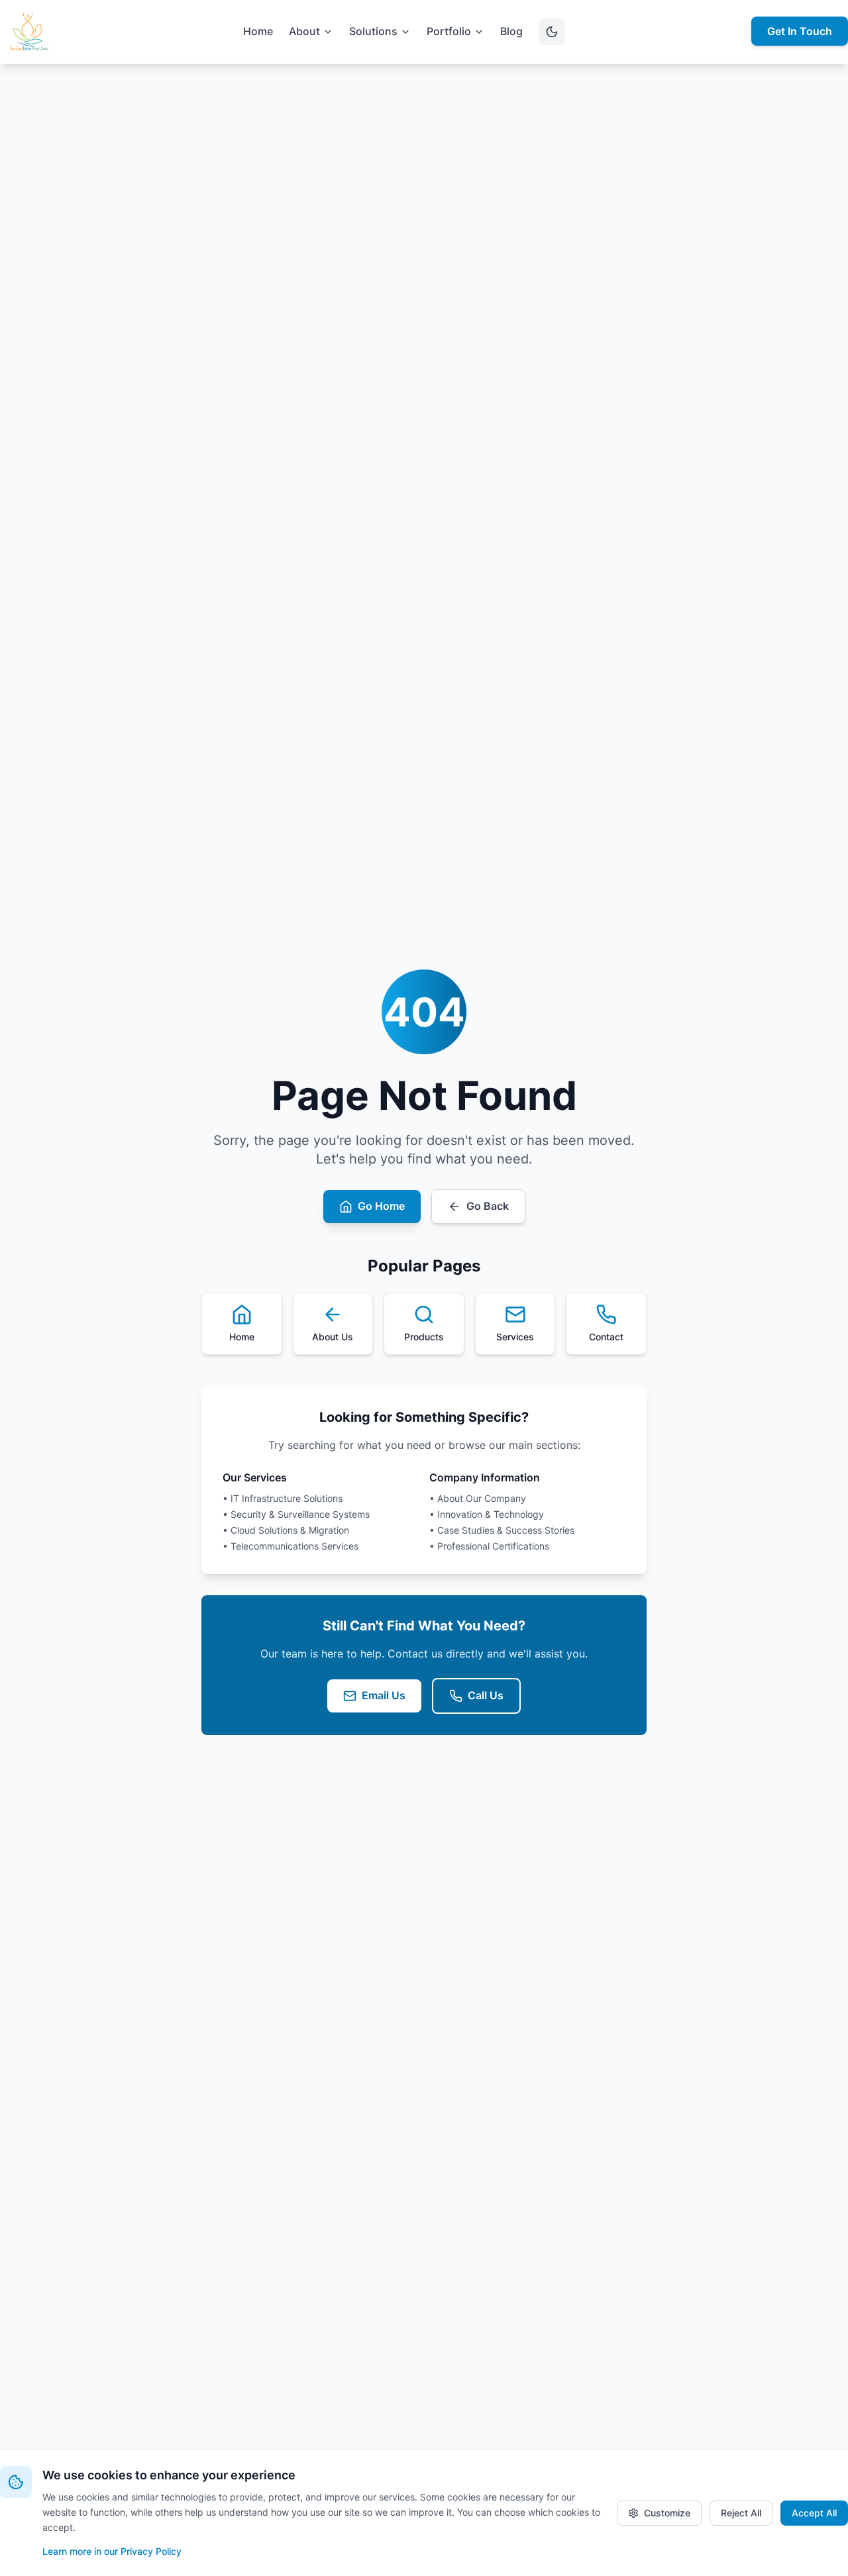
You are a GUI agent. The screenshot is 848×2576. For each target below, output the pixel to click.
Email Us (384, 1695)
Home (258, 31)
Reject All (741, 2513)
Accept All (814, 2513)
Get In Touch (800, 31)
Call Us (486, 1695)
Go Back (488, 1206)
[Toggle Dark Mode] (552, 32)
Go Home (381, 1206)
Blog (511, 31)
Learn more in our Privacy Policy (112, 2551)
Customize (667, 2513)
